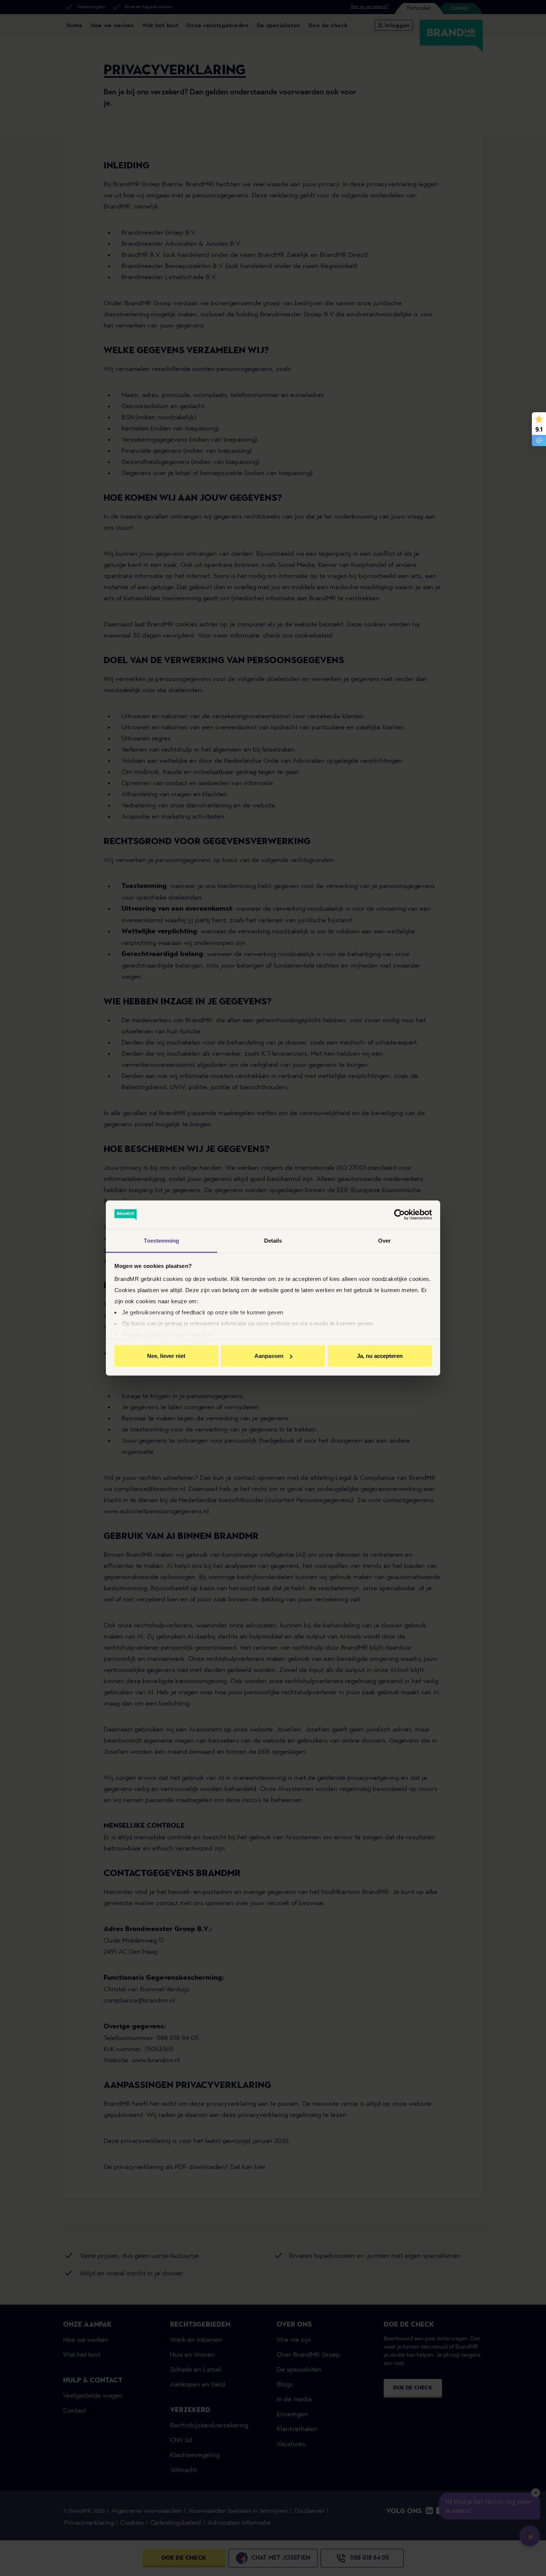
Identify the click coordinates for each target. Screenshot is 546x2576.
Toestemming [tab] (161, 1240)
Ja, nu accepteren (380, 1356)
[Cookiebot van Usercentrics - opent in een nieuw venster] (399, 1215)
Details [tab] (273, 1240)
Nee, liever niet (166, 1356)
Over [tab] (384, 1240)
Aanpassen (269, 1356)
